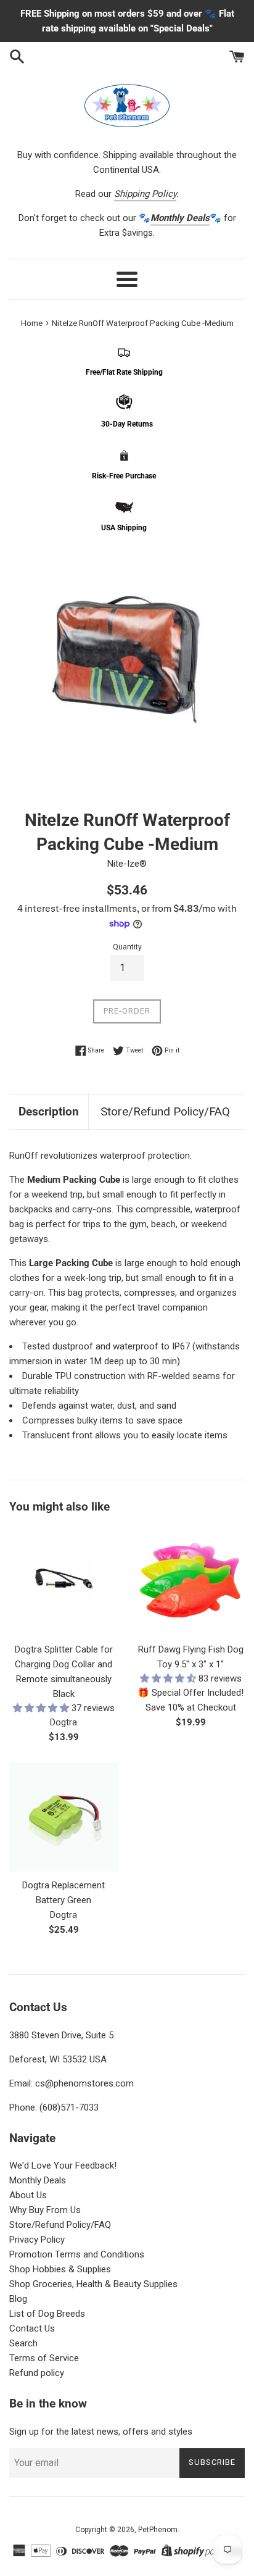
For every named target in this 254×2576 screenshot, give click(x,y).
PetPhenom (158, 2530)
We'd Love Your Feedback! (63, 2165)
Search (23, 2343)
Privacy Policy (37, 2240)
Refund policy (37, 2373)
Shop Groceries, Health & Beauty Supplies (93, 2284)
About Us (28, 2195)
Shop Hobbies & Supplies (60, 2269)
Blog (18, 2299)
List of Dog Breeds (47, 2314)
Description (49, 1111)
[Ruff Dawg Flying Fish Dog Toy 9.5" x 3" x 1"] (190, 1582)
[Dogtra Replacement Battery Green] (63, 1817)
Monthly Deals (38, 2180)
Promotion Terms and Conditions (77, 2254)
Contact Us (32, 2328)
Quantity (127, 947)
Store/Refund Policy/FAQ (165, 1111)
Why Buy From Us (45, 2210)
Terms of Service (44, 2358)
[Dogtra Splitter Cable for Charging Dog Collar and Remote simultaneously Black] (63, 1582)
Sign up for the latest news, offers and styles (101, 2432)
